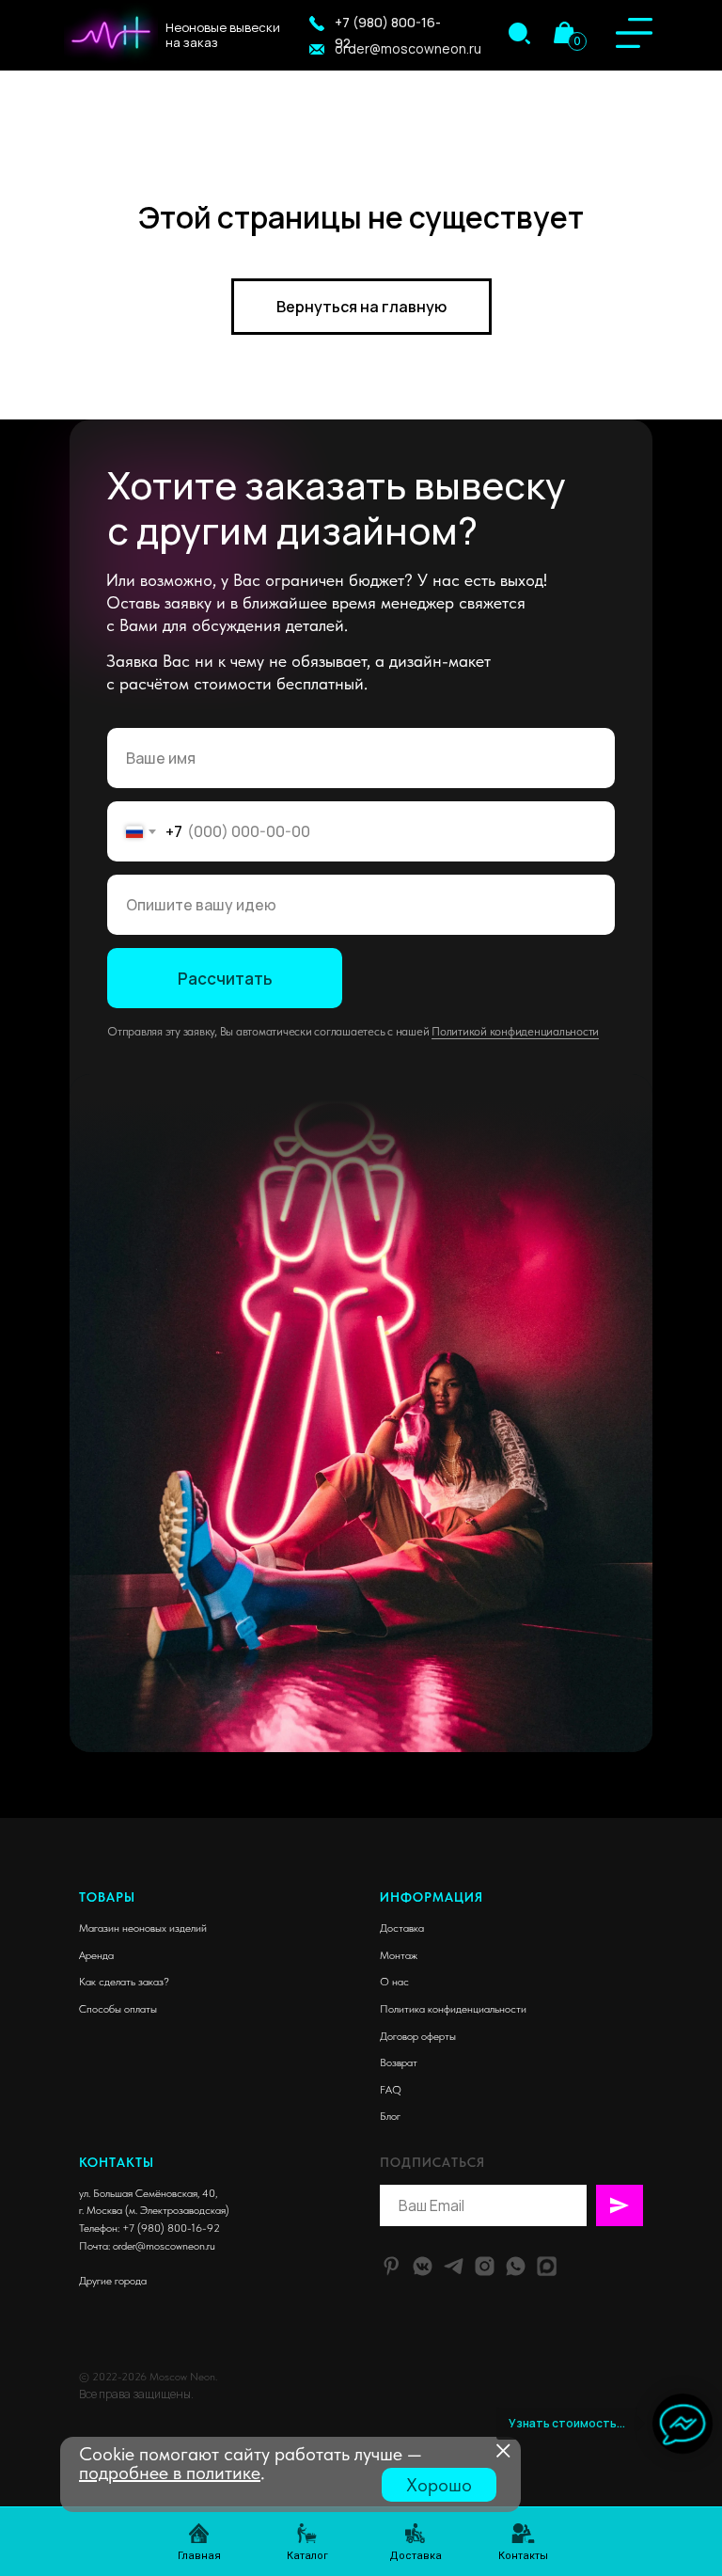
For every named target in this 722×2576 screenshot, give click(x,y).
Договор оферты (418, 2036)
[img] (519, 33)
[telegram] (454, 2266)
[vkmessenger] (423, 2266)
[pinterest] (392, 2266)
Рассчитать (225, 979)
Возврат (399, 2062)
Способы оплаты (118, 2009)
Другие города (113, 2281)
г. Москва (101, 2210)
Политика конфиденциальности (453, 2009)
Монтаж (399, 1955)
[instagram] (485, 2266)
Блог (390, 2116)
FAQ (391, 2090)
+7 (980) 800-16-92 (171, 2228)
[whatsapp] (516, 2266)
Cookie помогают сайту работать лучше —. (251, 2463)
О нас (394, 1982)
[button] (317, 24)
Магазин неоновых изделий (143, 1928)
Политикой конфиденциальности (515, 1031)
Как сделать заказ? (124, 1982)
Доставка (402, 1928)
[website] (547, 2266)
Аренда (96, 1955)
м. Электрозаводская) (179, 2210)
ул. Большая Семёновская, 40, (148, 2193)
